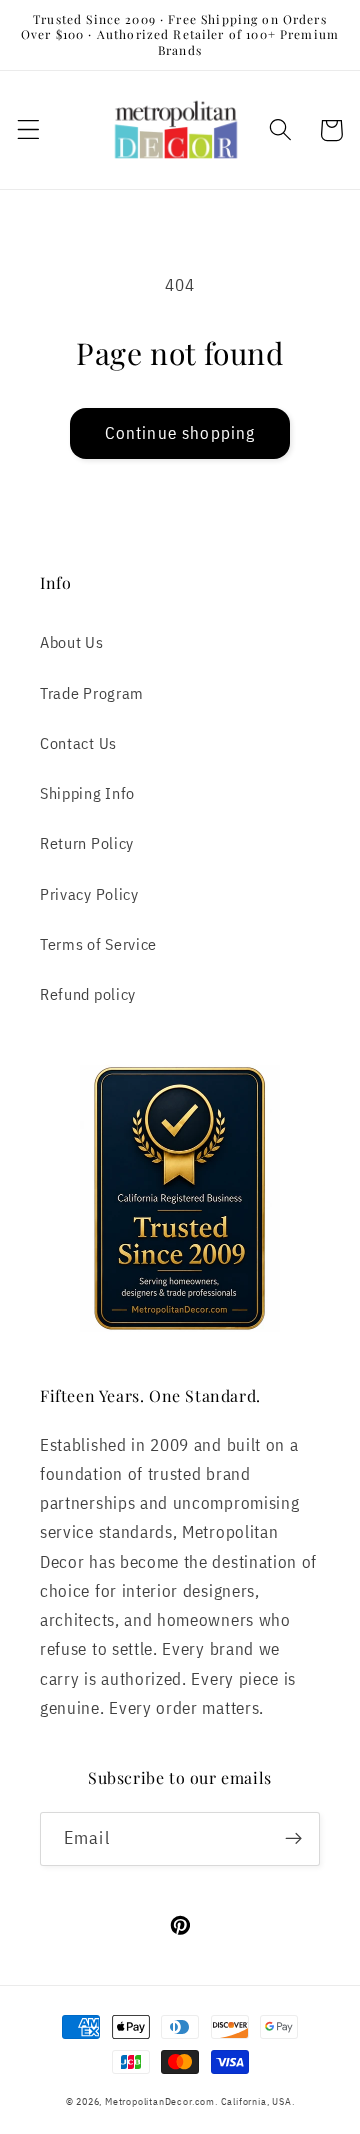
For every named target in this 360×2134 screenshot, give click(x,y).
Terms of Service (98, 943)
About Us (72, 641)
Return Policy (87, 842)
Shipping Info (87, 792)
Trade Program (92, 692)
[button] (28, 130)
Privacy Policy (89, 893)
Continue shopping (180, 432)
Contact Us (78, 742)
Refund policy (88, 993)
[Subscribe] (293, 1839)
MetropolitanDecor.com (160, 2101)
